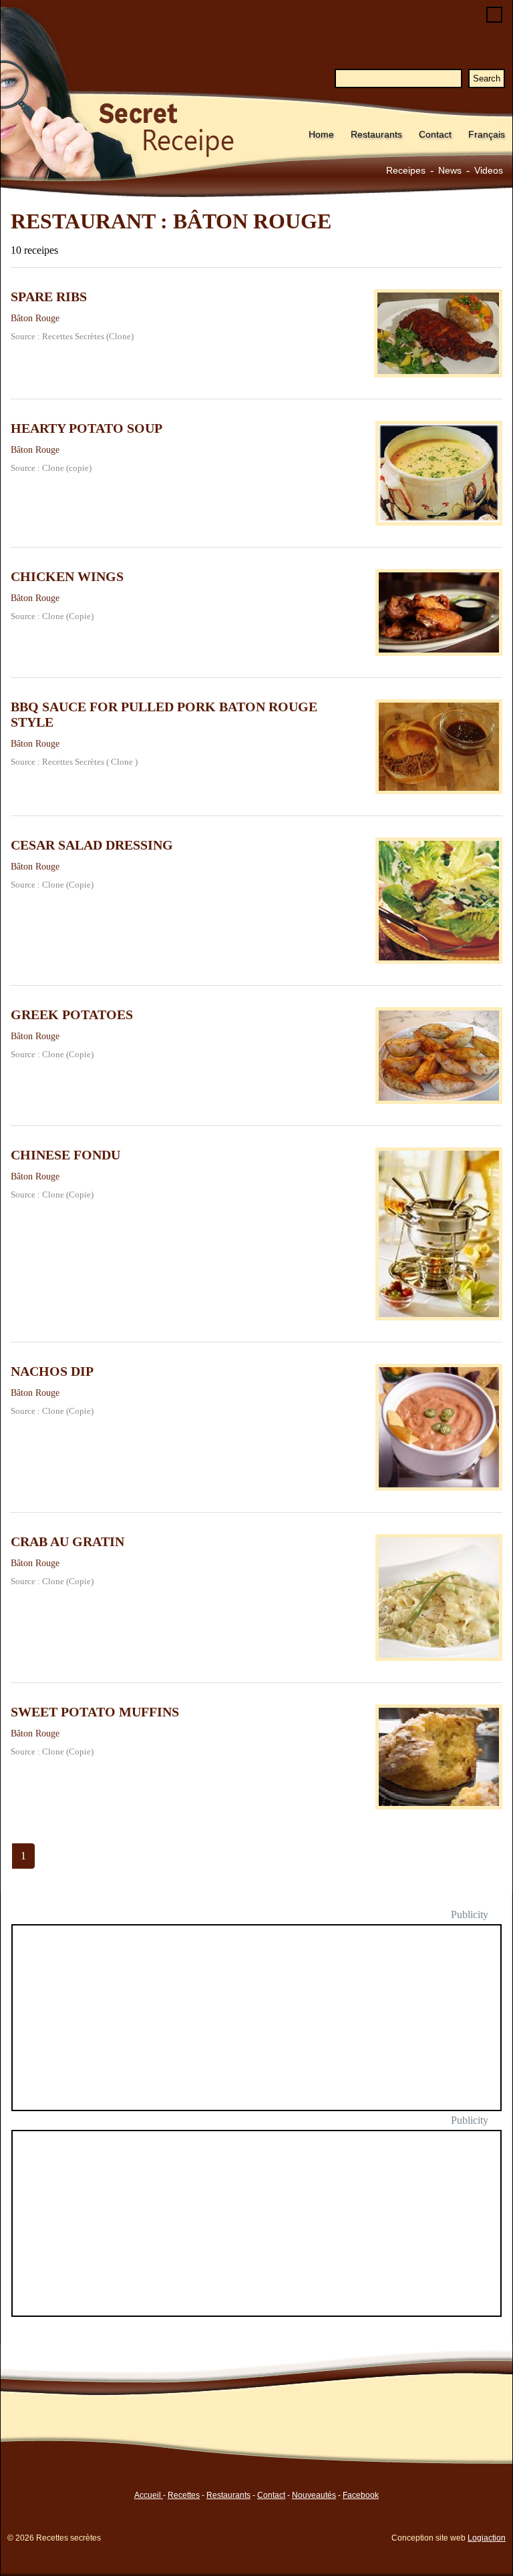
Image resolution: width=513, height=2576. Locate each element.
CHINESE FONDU (65, 1155)
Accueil (149, 2495)
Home (321, 134)
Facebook (361, 2495)
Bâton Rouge (35, 318)
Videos (489, 170)
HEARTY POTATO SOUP (87, 428)
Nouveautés (314, 2495)
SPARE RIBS (49, 297)
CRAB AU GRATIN (67, 1541)
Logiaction (487, 2538)
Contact (435, 134)
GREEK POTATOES (72, 1015)
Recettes (184, 2495)
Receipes (406, 170)
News (450, 170)
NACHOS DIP (52, 1371)
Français (487, 134)
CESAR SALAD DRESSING (92, 845)
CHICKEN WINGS (67, 576)
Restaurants (376, 134)
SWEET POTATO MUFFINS (95, 1712)
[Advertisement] (265, 2026)
